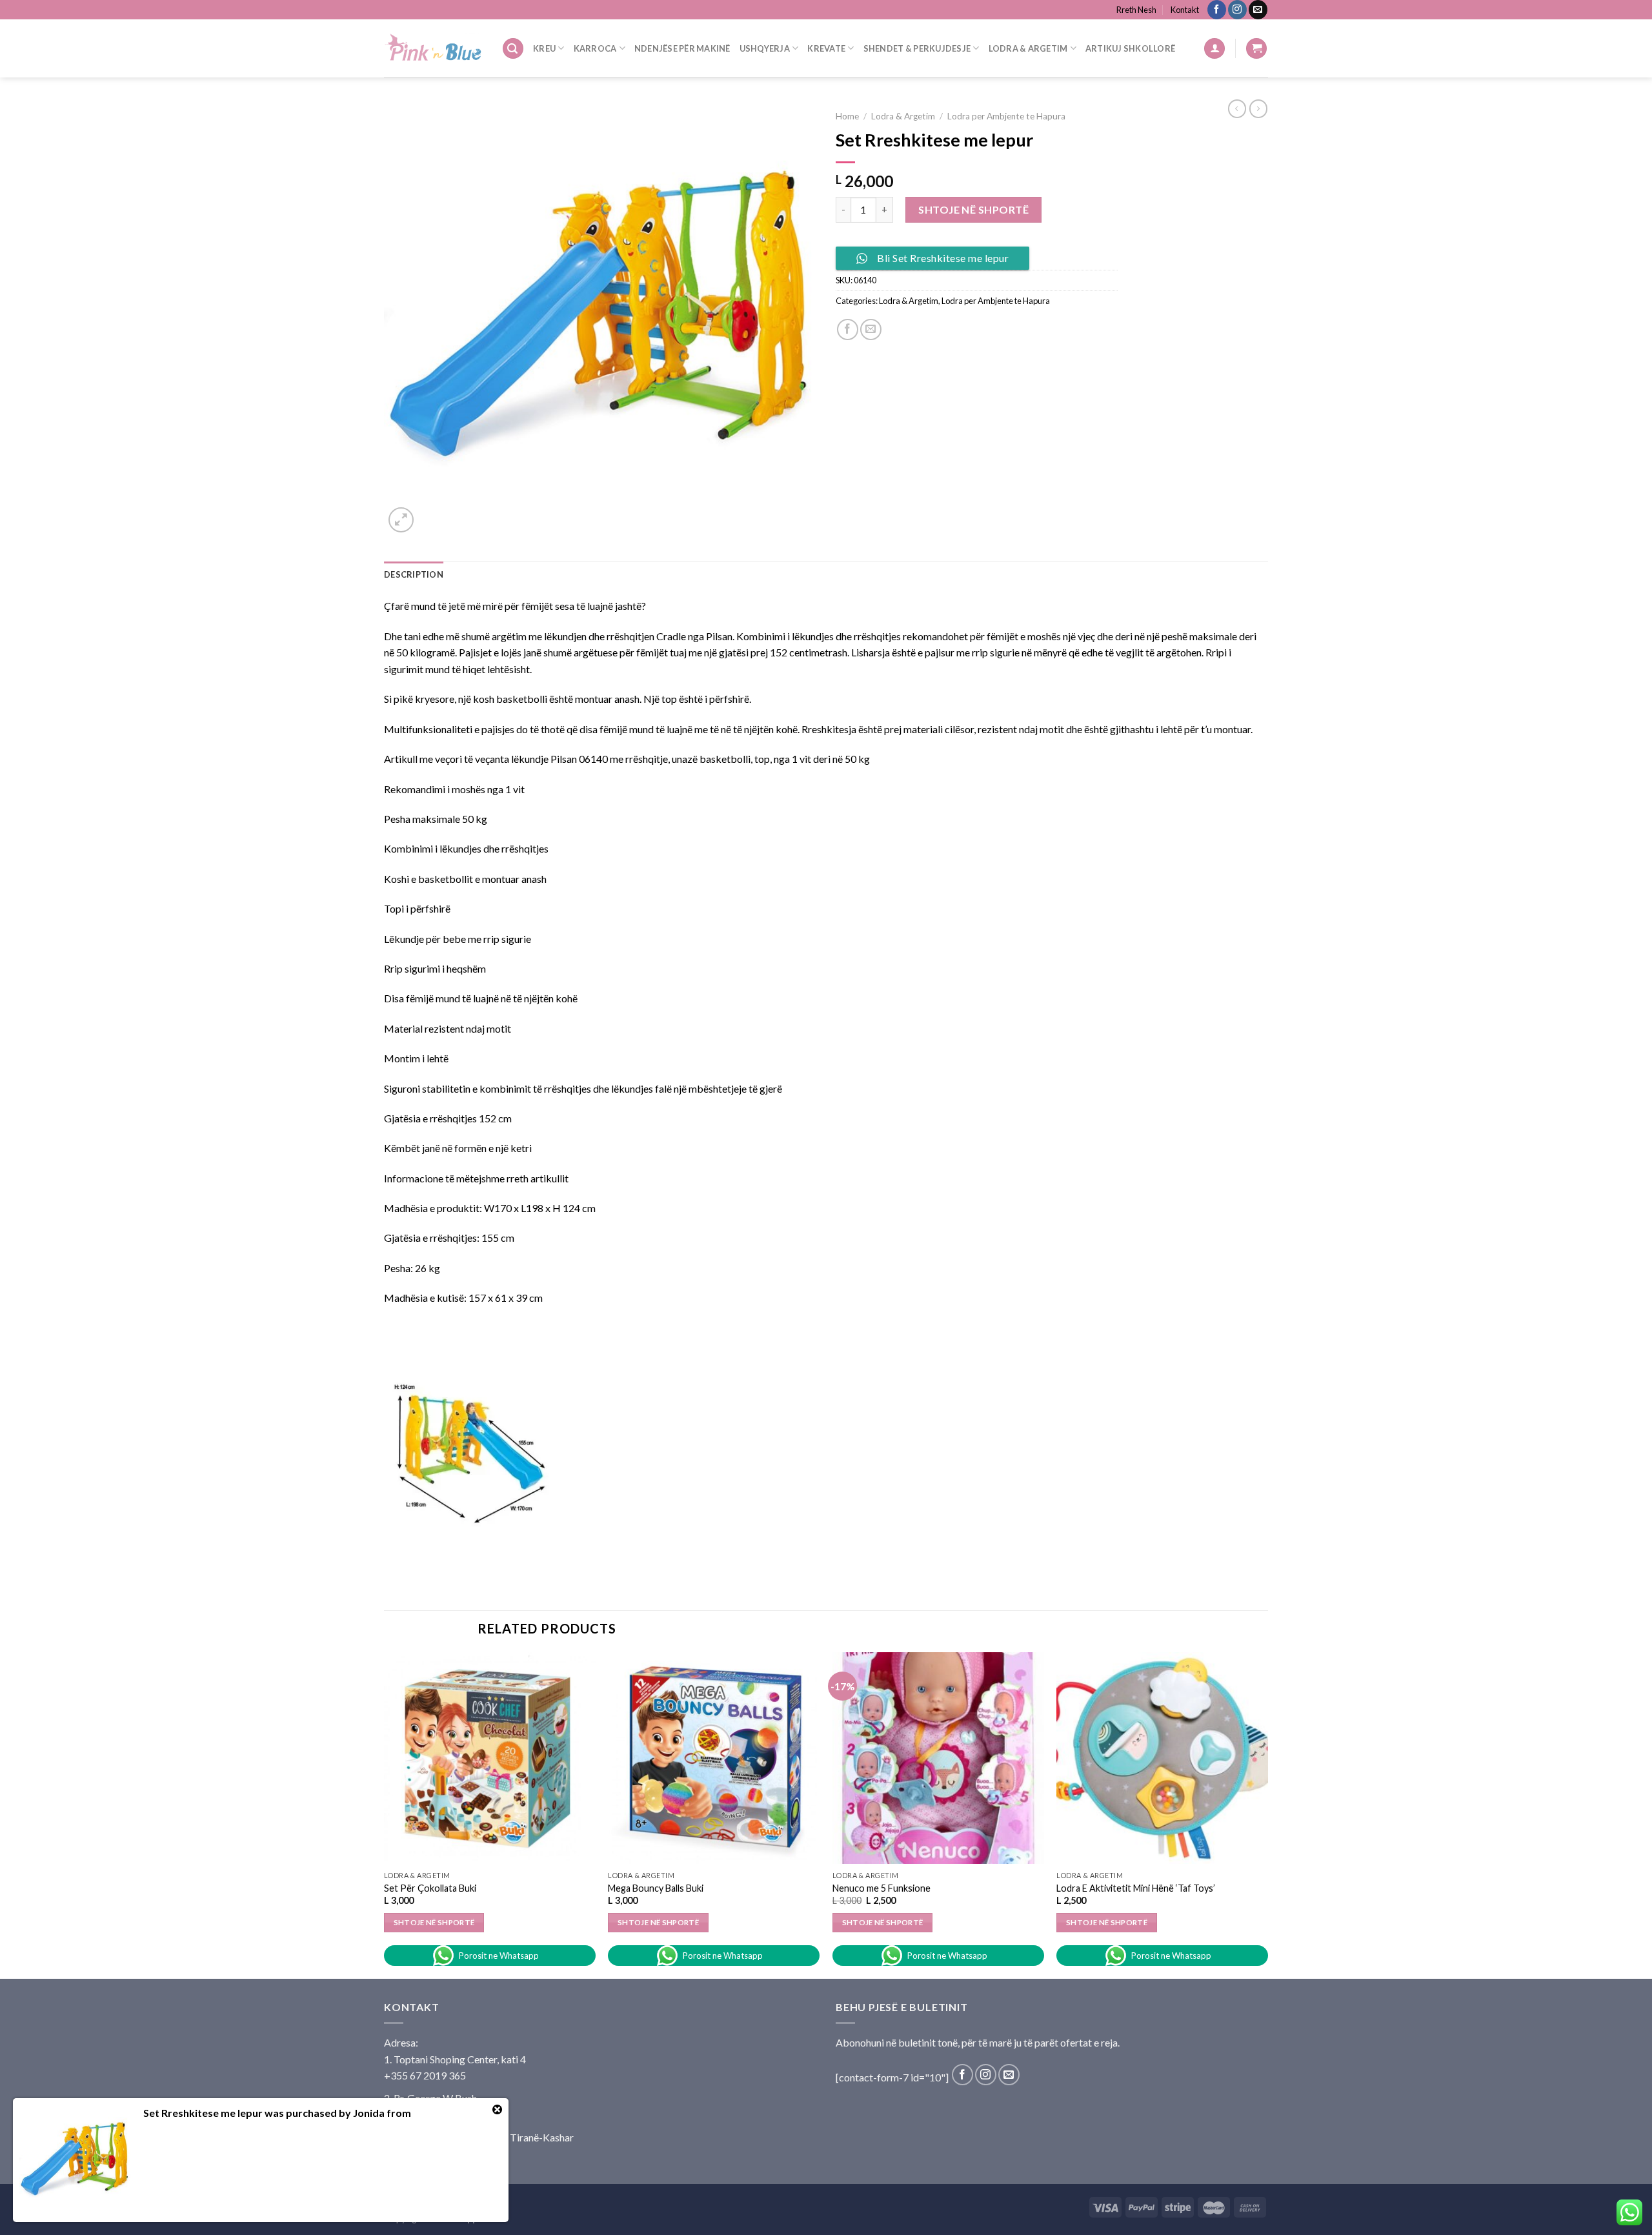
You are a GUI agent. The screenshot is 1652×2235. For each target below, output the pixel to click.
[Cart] (1256, 49)
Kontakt (1185, 10)
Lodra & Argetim (1028, 48)
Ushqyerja (765, 48)
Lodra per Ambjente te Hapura (1006, 116)
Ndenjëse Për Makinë (682, 48)
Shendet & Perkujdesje (917, 48)
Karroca (595, 48)
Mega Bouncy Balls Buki (656, 1888)
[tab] (414, 574)
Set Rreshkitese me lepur (203, 2113)
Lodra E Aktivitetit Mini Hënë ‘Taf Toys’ (1136, 1888)
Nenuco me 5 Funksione (881, 1888)
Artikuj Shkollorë (1130, 48)
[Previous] (385, 1814)
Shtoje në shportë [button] (434, 1922)
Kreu (544, 48)
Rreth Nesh (1136, 10)
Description (414, 574)
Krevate (826, 48)
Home (847, 116)
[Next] (1267, 1814)
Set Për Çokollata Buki (430, 1888)
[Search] (513, 49)
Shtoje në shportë (973, 209)
